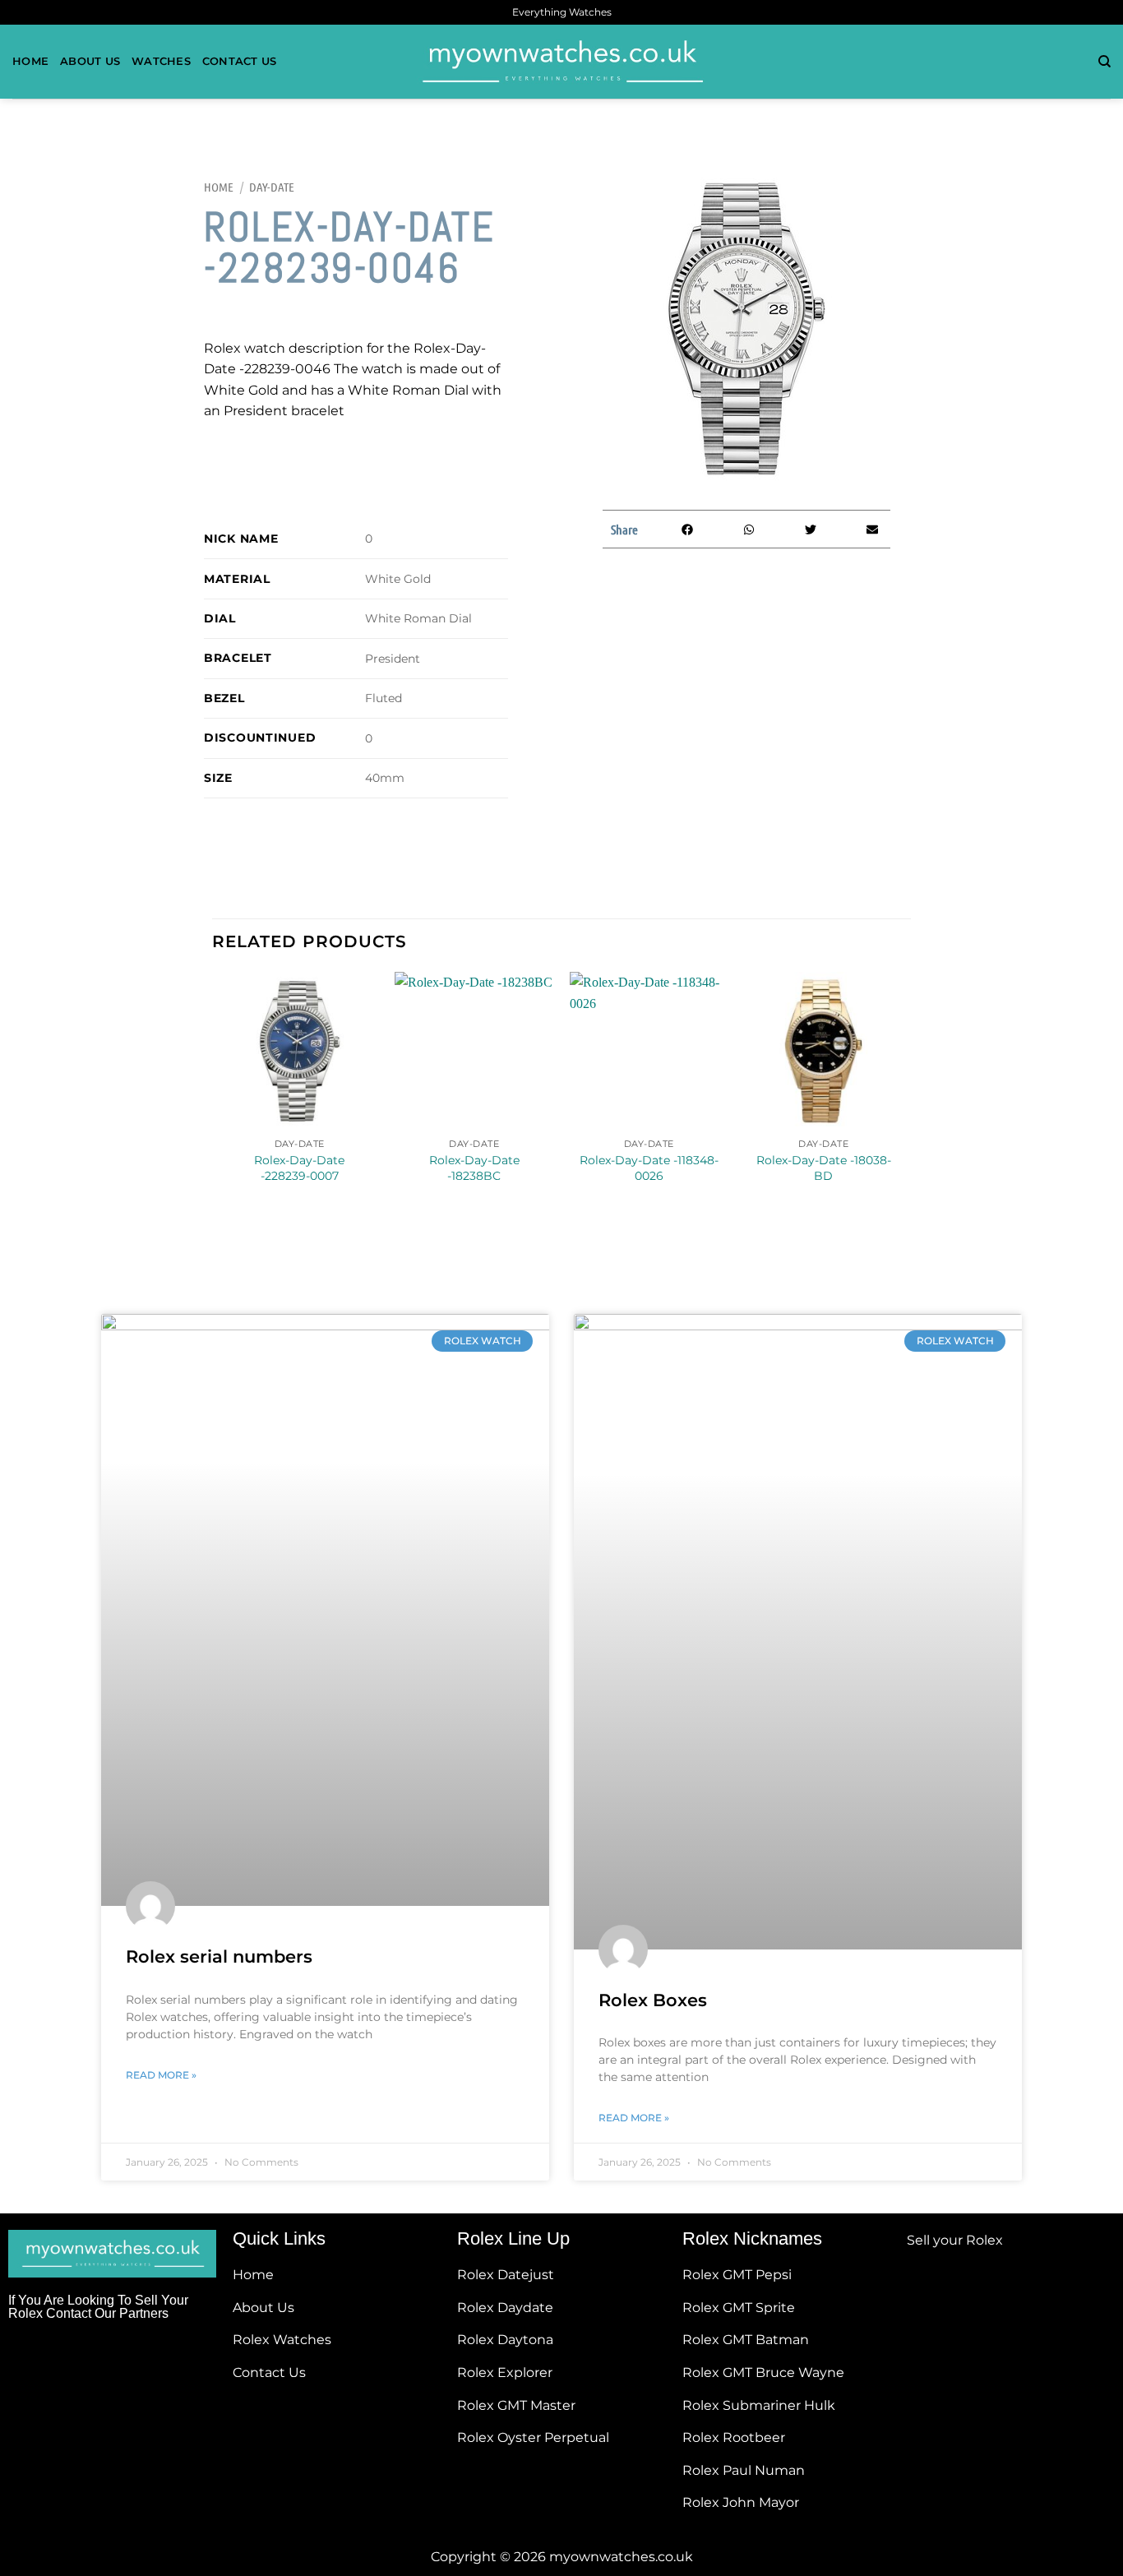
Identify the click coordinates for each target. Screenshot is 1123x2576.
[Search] (1105, 62)
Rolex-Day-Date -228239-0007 (299, 1168)
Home (30, 61)
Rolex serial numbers (219, 1956)
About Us (90, 61)
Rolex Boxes (653, 2000)
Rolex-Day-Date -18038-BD (824, 1168)
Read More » (161, 2075)
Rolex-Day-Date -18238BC (474, 1168)
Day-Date (272, 187)
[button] (687, 529)
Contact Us (240, 61)
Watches (161, 61)
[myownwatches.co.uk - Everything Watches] (561, 62)
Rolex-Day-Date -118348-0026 (649, 1168)
